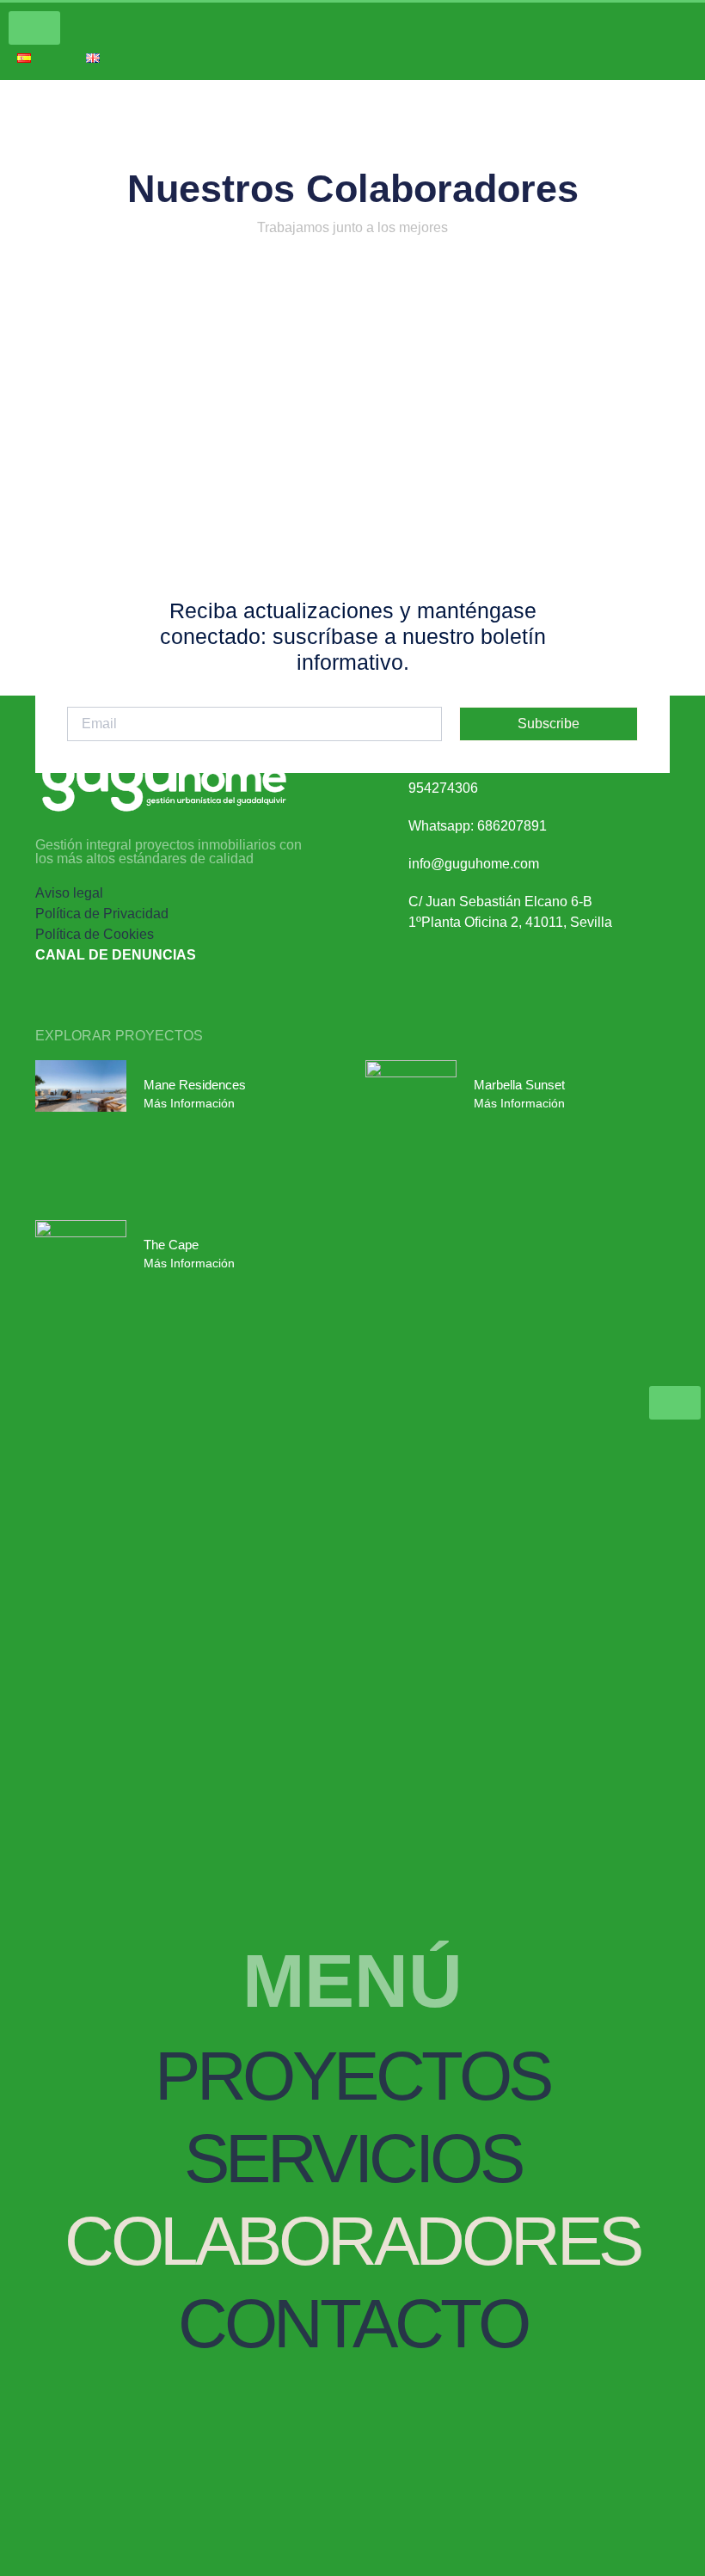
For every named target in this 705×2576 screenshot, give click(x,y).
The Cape (171, 1245)
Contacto (352, 2324)
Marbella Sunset (519, 1085)
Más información (189, 1103)
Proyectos (352, 2076)
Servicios (353, 2159)
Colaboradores (352, 2241)
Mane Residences (195, 1085)
